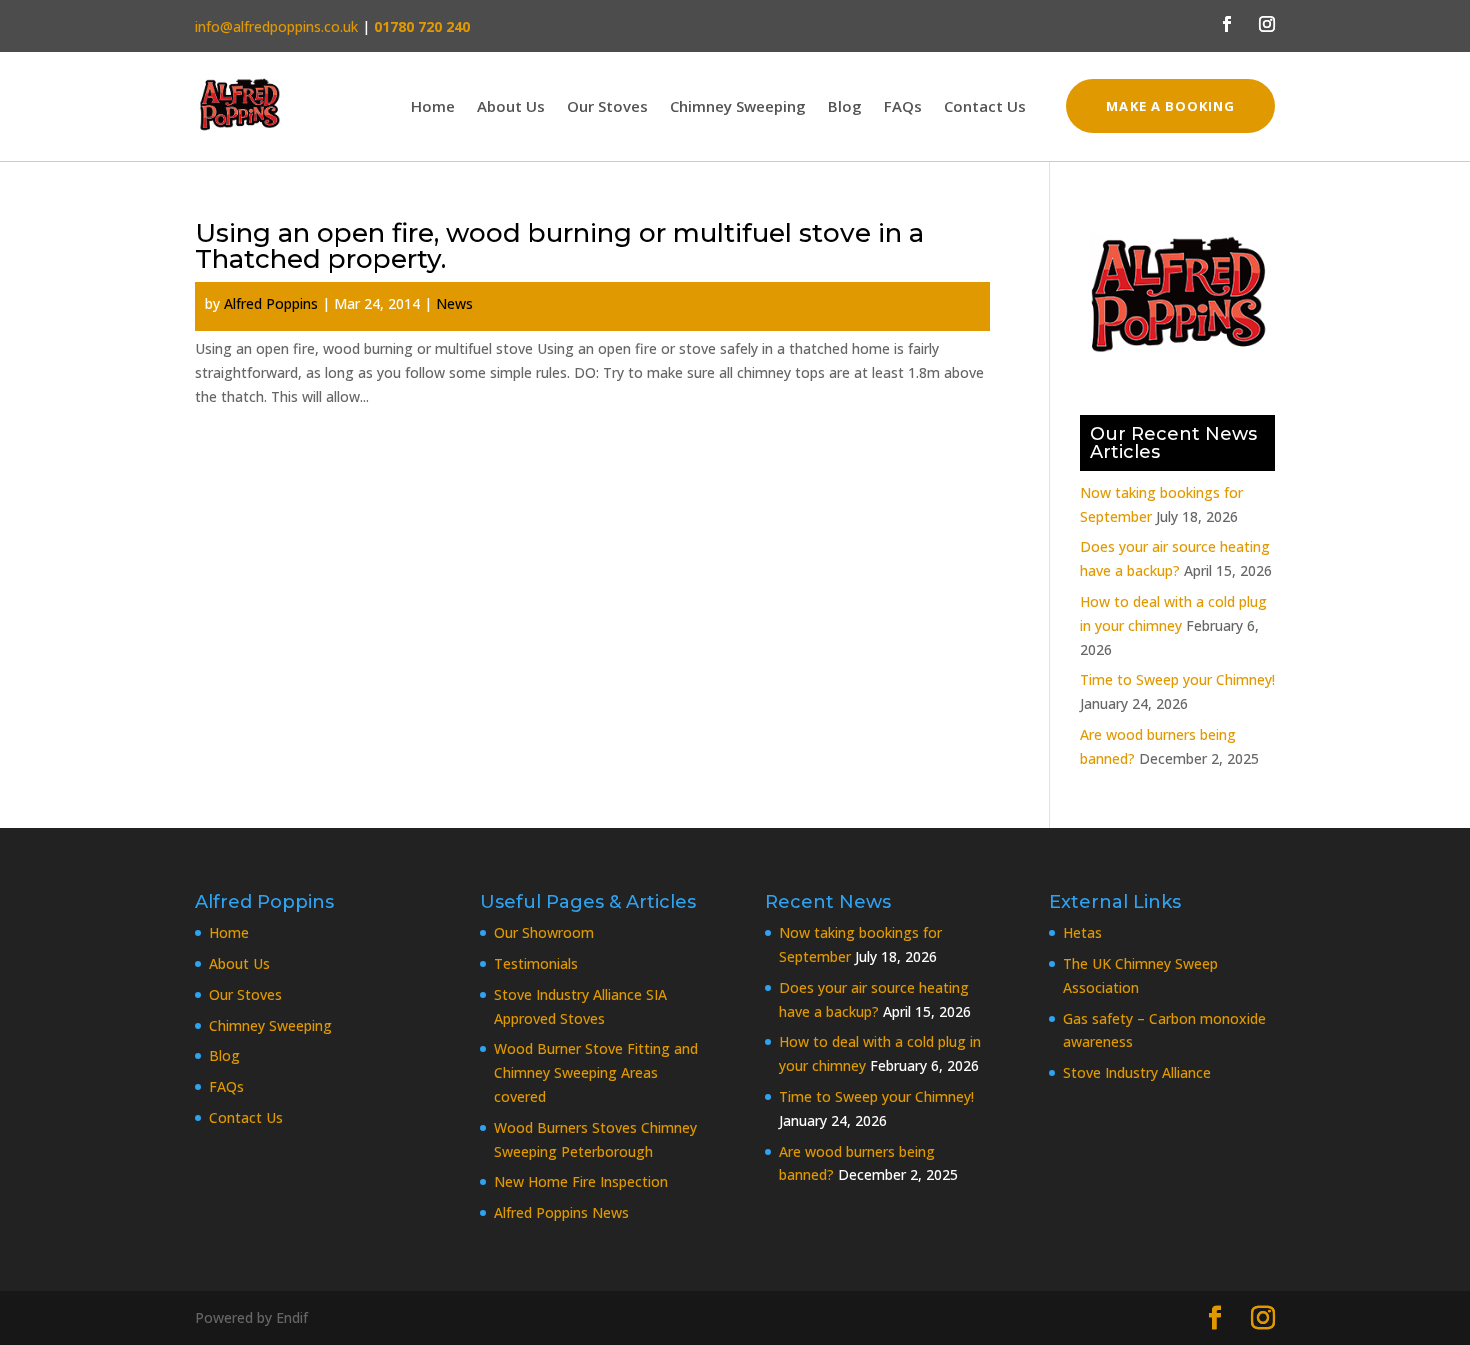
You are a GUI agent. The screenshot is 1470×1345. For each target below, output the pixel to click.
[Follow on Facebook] (1227, 24)
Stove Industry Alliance (1137, 1072)
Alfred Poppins (271, 303)
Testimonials (536, 963)
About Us (511, 107)
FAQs (903, 107)
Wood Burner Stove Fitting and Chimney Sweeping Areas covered (596, 1072)
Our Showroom (544, 932)
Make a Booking (1170, 106)
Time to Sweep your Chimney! (1177, 679)
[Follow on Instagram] (1267, 24)
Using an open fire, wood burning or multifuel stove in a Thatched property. (559, 246)
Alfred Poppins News (561, 1212)
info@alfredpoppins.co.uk (276, 26)
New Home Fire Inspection (581, 1181)
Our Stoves (607, 107)
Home (433, 107)
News (454, 303)
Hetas (1082, 932)
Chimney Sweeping (738, 107)
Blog (845, 107)
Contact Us (985, 107)
